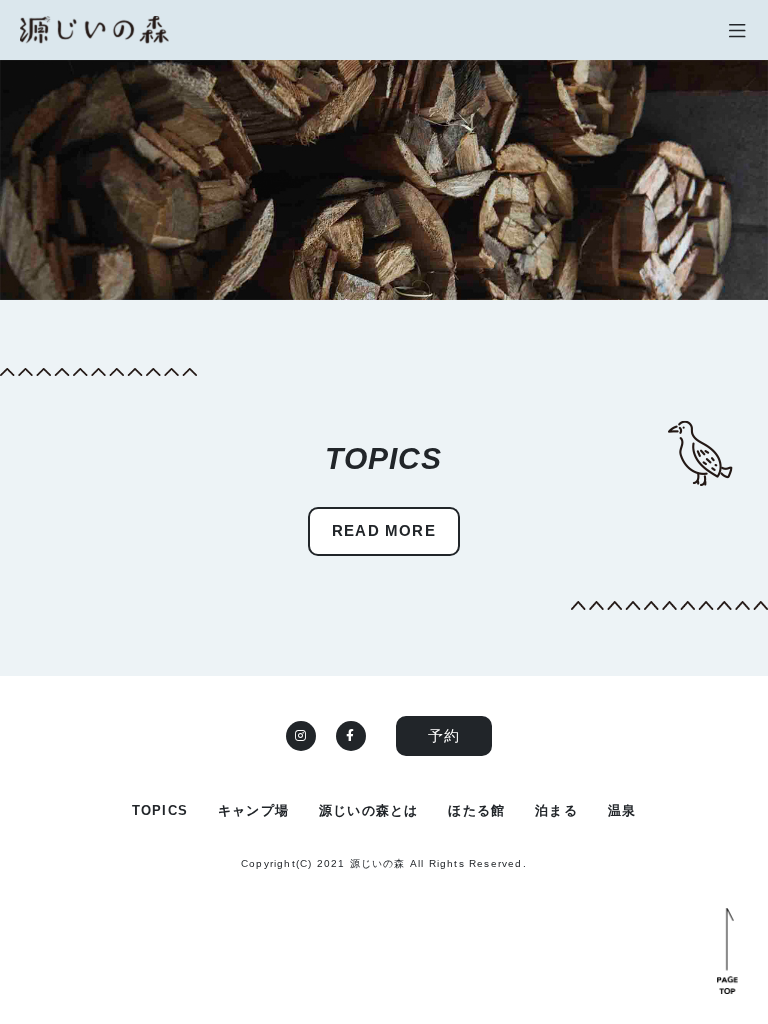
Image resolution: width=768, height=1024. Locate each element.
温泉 (622, 810)
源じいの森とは (368, 810)
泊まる (556, 810)
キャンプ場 (253, 810)
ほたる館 (476, 810)
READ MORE (384, 530)
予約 (444, 735)
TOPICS (160, 810)
